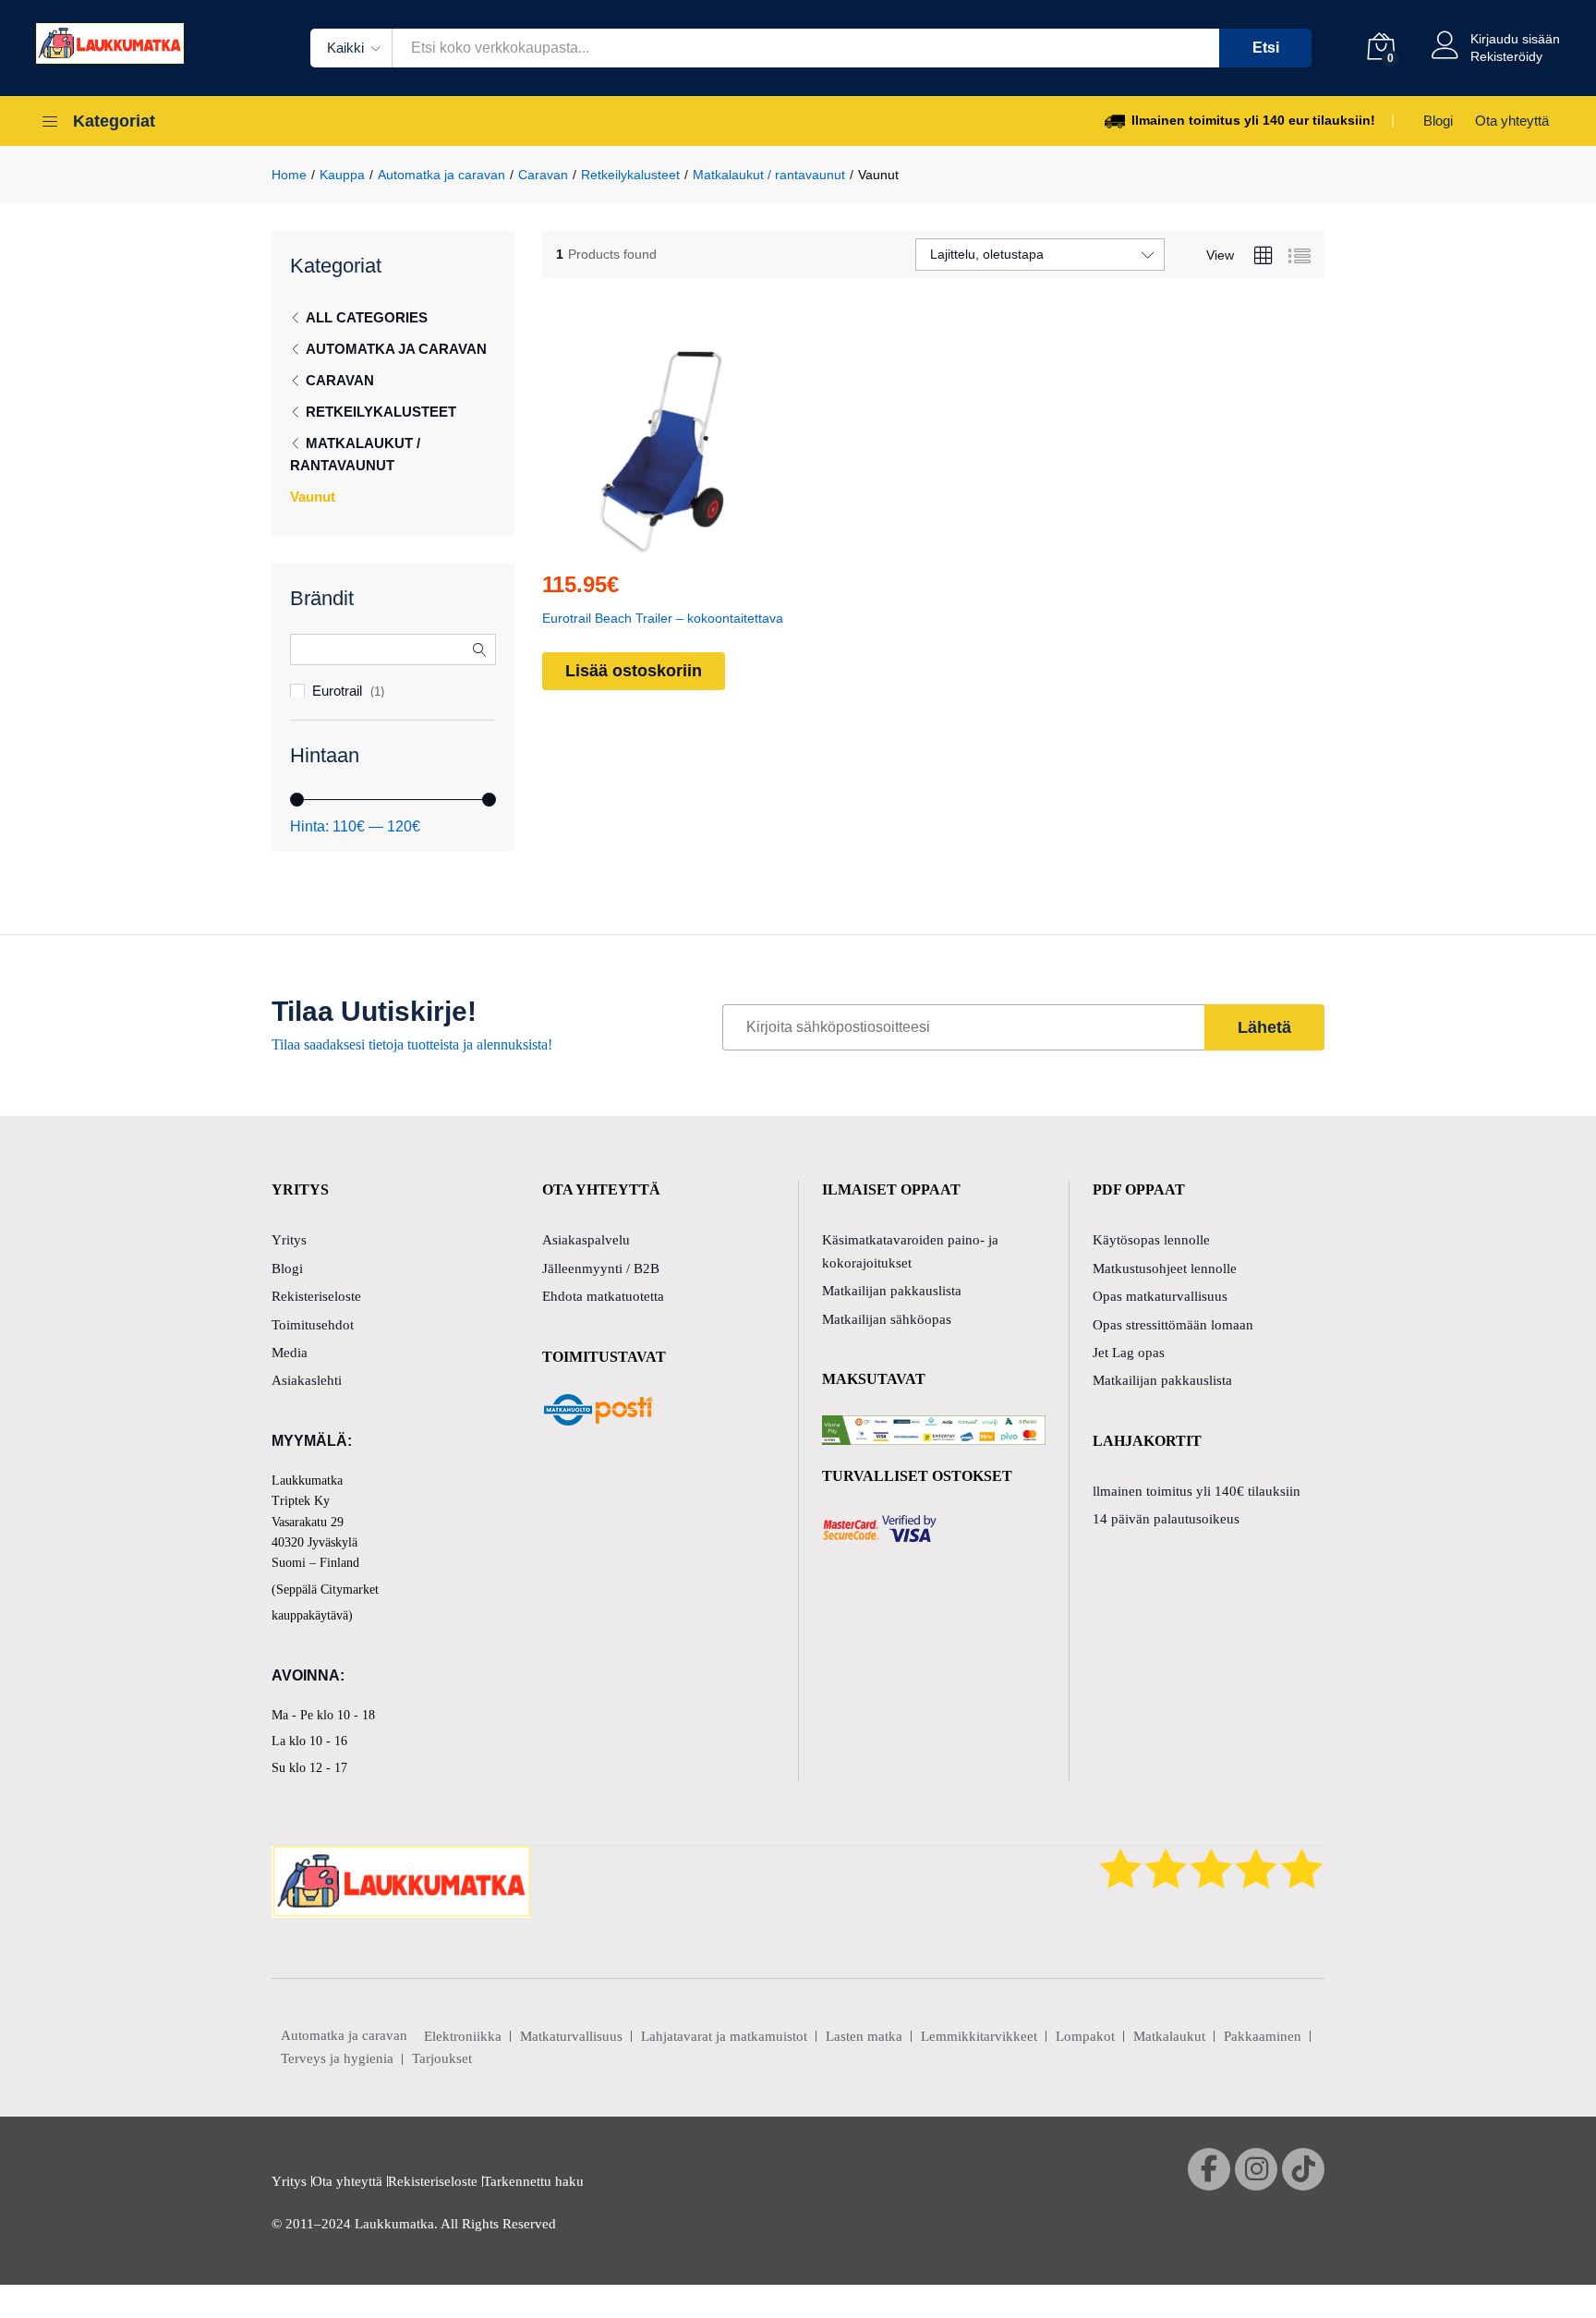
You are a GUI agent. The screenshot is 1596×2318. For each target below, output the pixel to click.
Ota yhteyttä (1512, 121)
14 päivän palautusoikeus (1166, 1519)
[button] (621, 544)
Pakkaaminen (1263, 2036)
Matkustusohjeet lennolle (1165, 1268)
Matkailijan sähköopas (887, 1319)
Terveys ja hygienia (337, 2058)
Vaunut (313, 497)
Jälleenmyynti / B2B (601, 1268)
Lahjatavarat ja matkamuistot (724, 2036)
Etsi (1266, 48)
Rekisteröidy (1506, 56)
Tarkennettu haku (533, 2181)
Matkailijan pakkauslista (892, 1291)
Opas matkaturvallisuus (1160, 1296)
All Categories (367, 317)
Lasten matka (864, 2036)
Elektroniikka (463, 2036)
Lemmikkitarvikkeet (979, 2036)
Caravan (340, 380)
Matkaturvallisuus (571, 2036)
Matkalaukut (1169, 2036)
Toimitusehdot (313, 1325)
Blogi (1438, 121)
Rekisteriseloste (316, 1296)
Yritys (289, 1240)
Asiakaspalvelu (586, 1240)
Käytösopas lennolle (1151, 1240)
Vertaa (706, 544)
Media (290, 1353)
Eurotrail (337, 691)
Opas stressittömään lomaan (1173, 1325)
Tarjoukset (442, 2058)
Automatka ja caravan (396, 349)
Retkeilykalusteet (381, 412)
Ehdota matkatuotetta (603, 1296)
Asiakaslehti (307, 1380)
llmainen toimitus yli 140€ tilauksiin (1197, 1491)
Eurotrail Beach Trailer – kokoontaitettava (663, 618)
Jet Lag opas (1129, 1353)
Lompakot (1085, 2036)
